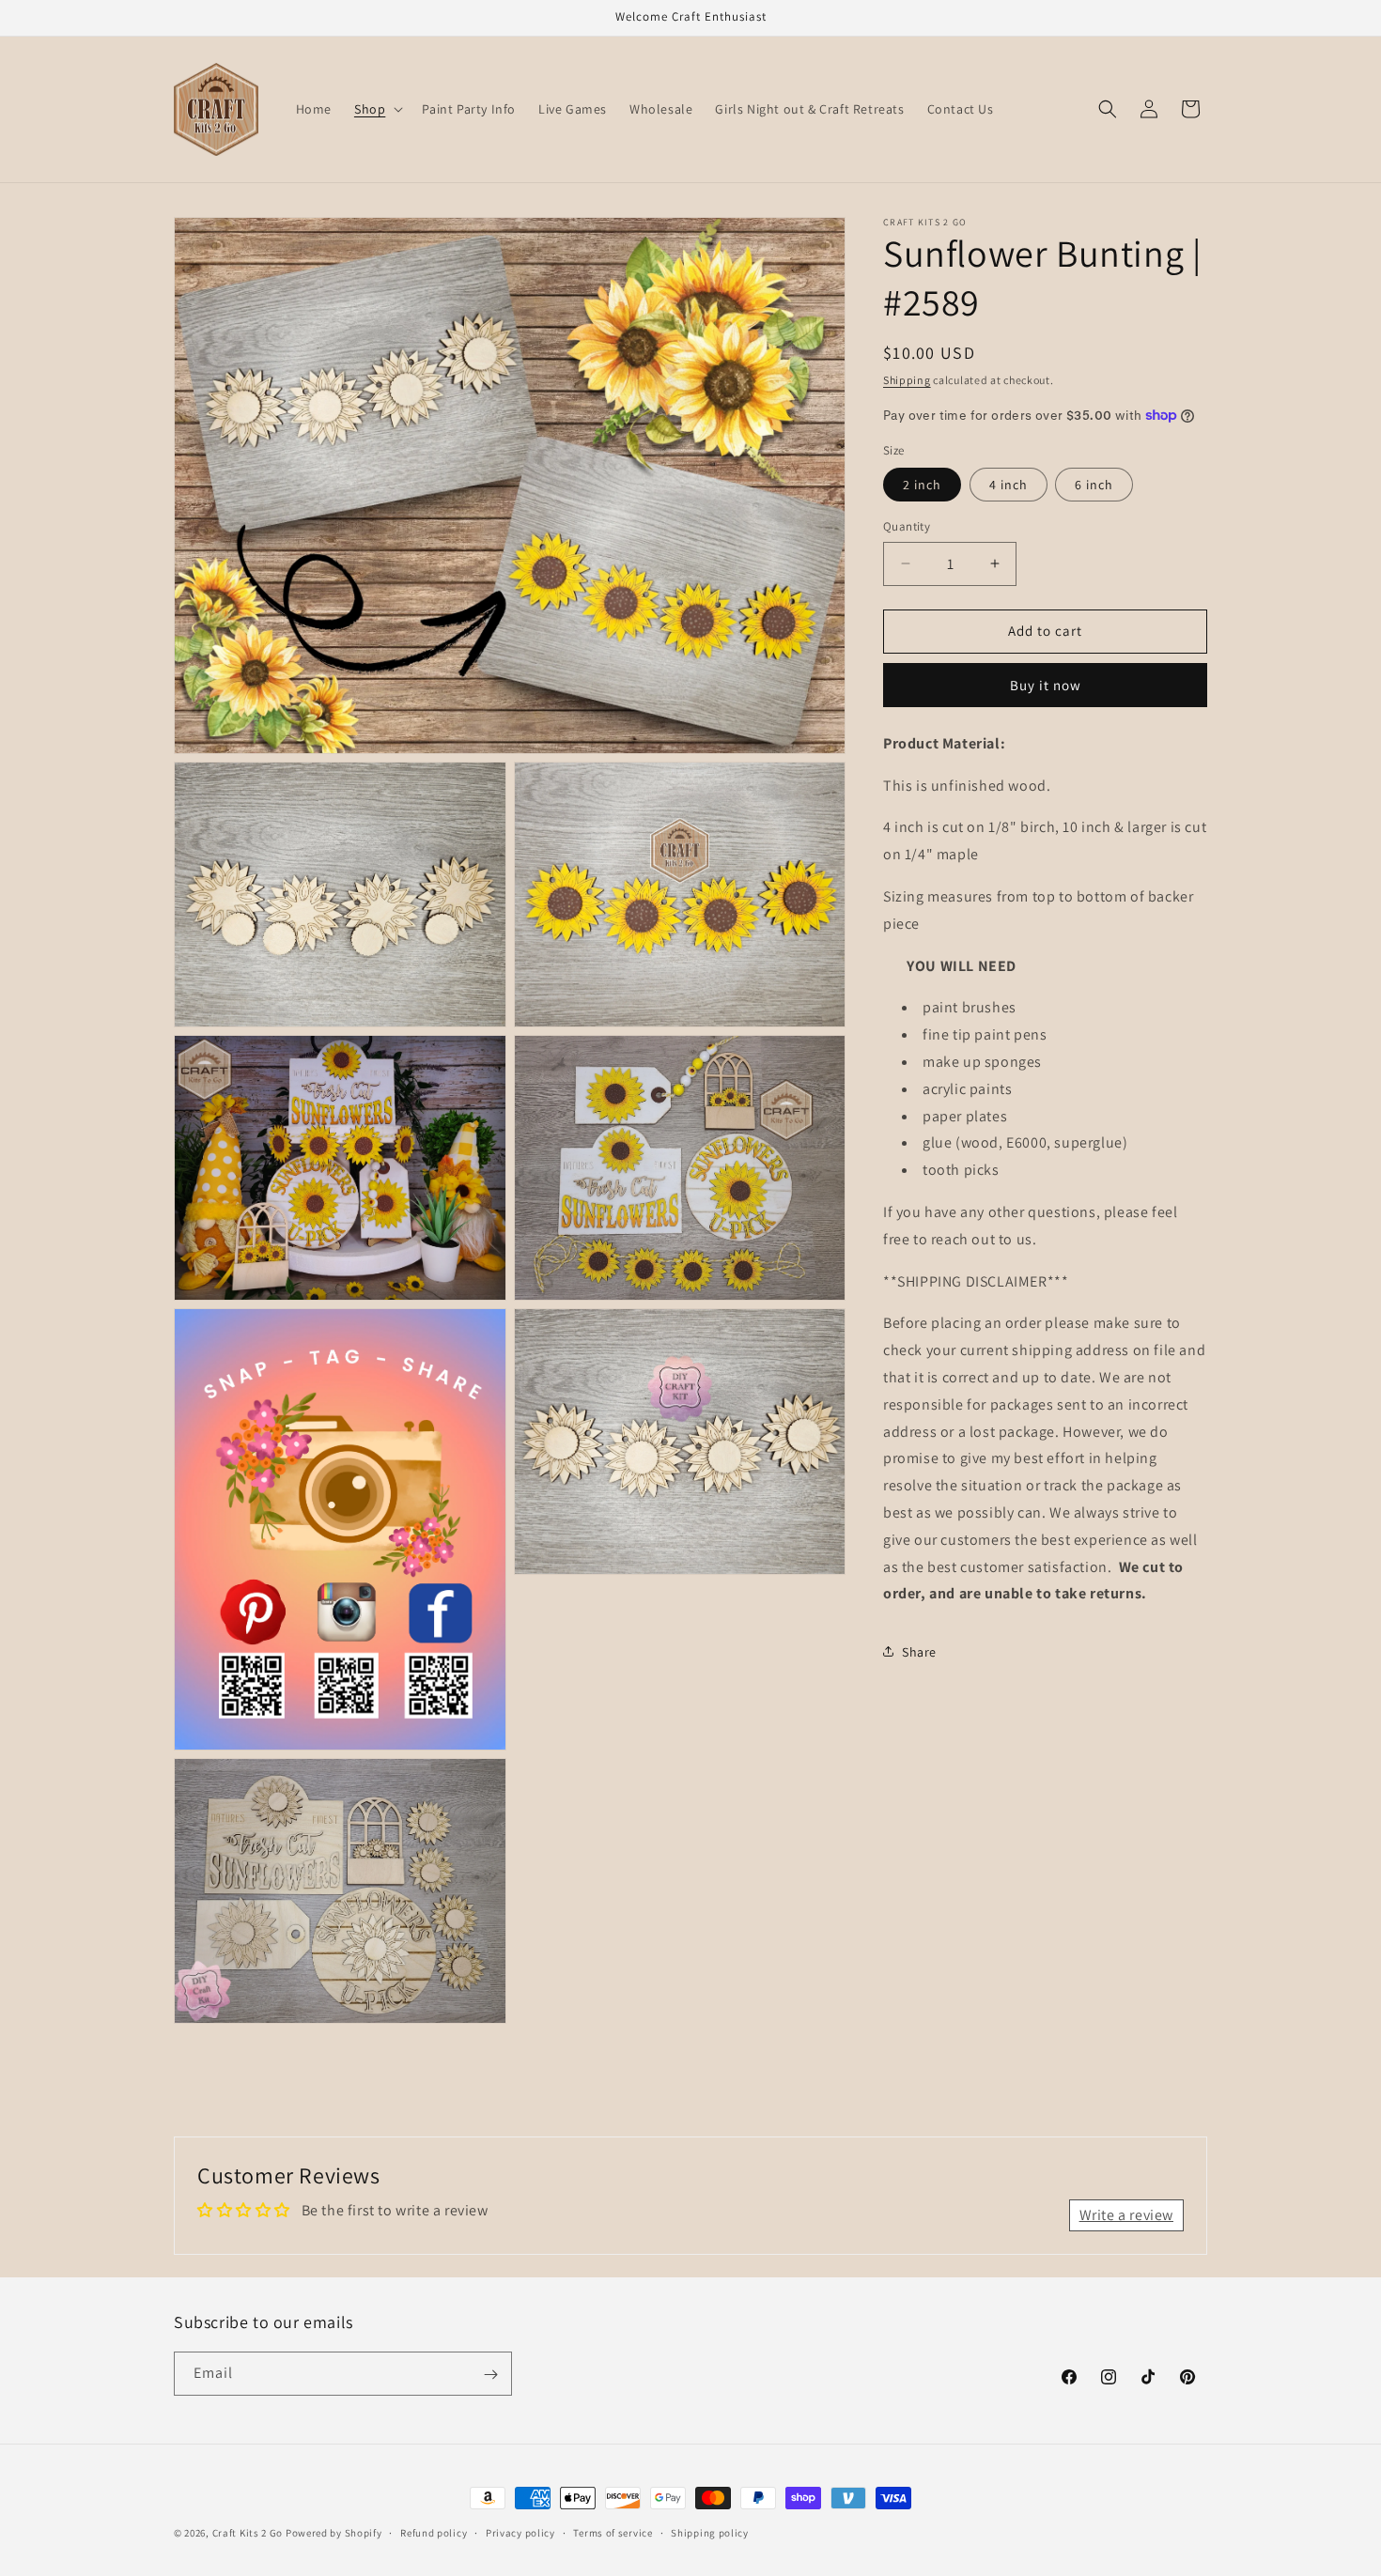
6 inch (1094, 485)
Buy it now (1046, 684)
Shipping (907, 380)
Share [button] (919, 1651)
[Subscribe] (490, 2375)
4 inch (1009, 485)
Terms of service (613, 2532)
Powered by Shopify (334, 2533)
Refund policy (434, 2532)
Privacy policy (520, 2532)
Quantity (907, 526)
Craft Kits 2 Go (248, 2533)
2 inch (922, 485)
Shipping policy (710, 2532)
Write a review (1126, 2215)
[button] (377, 109)
